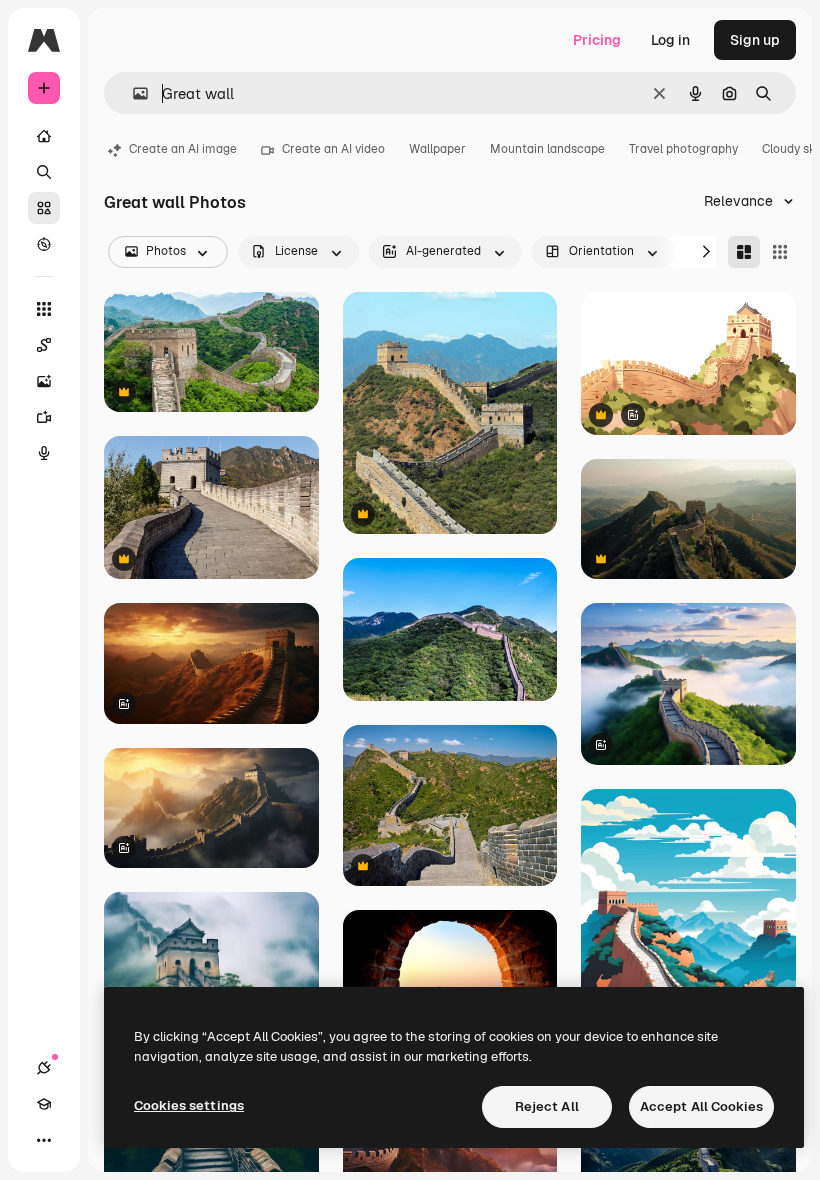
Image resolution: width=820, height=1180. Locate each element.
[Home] (44, 136)
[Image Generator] (44, 381)
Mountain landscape (547, 149)
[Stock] (44, 208)
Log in (670, 40)
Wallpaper (437, 149)
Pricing (597, 40)
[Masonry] (744, 252)
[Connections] (44, 1068)
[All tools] (44, 309)
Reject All (547, 1106)
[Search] (44, 172)
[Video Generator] (44, 417)
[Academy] (44, 1104)
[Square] (780, 252)
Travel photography (683, 149)
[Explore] (44, 244)
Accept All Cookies (701, 1106)
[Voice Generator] (44, 453)
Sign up (755, 40)
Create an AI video (333, 149)
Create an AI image (183, 149)
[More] (44, 1140)
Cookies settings (189, 1105)
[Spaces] (44, 345)
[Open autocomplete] (132, 93)
